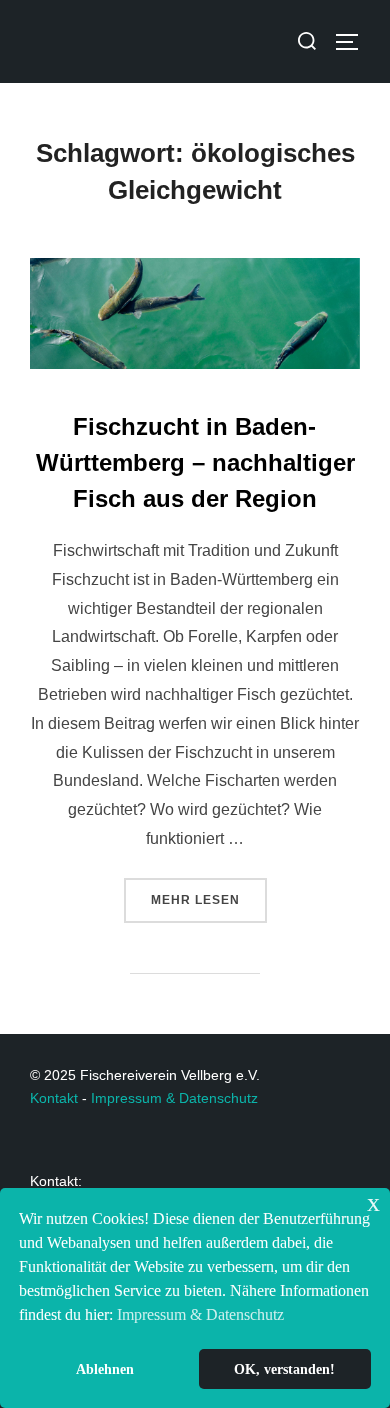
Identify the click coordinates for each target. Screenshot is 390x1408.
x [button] (373, 1202)
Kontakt (54, 1098)
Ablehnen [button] (105, 1369)
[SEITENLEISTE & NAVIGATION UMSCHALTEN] (354, 42)
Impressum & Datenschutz (174, 1098)
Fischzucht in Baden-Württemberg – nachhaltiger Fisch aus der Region (195, 462)
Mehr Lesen (209, 892)
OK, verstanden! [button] (284, 1369)
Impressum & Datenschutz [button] (200, 1314)
